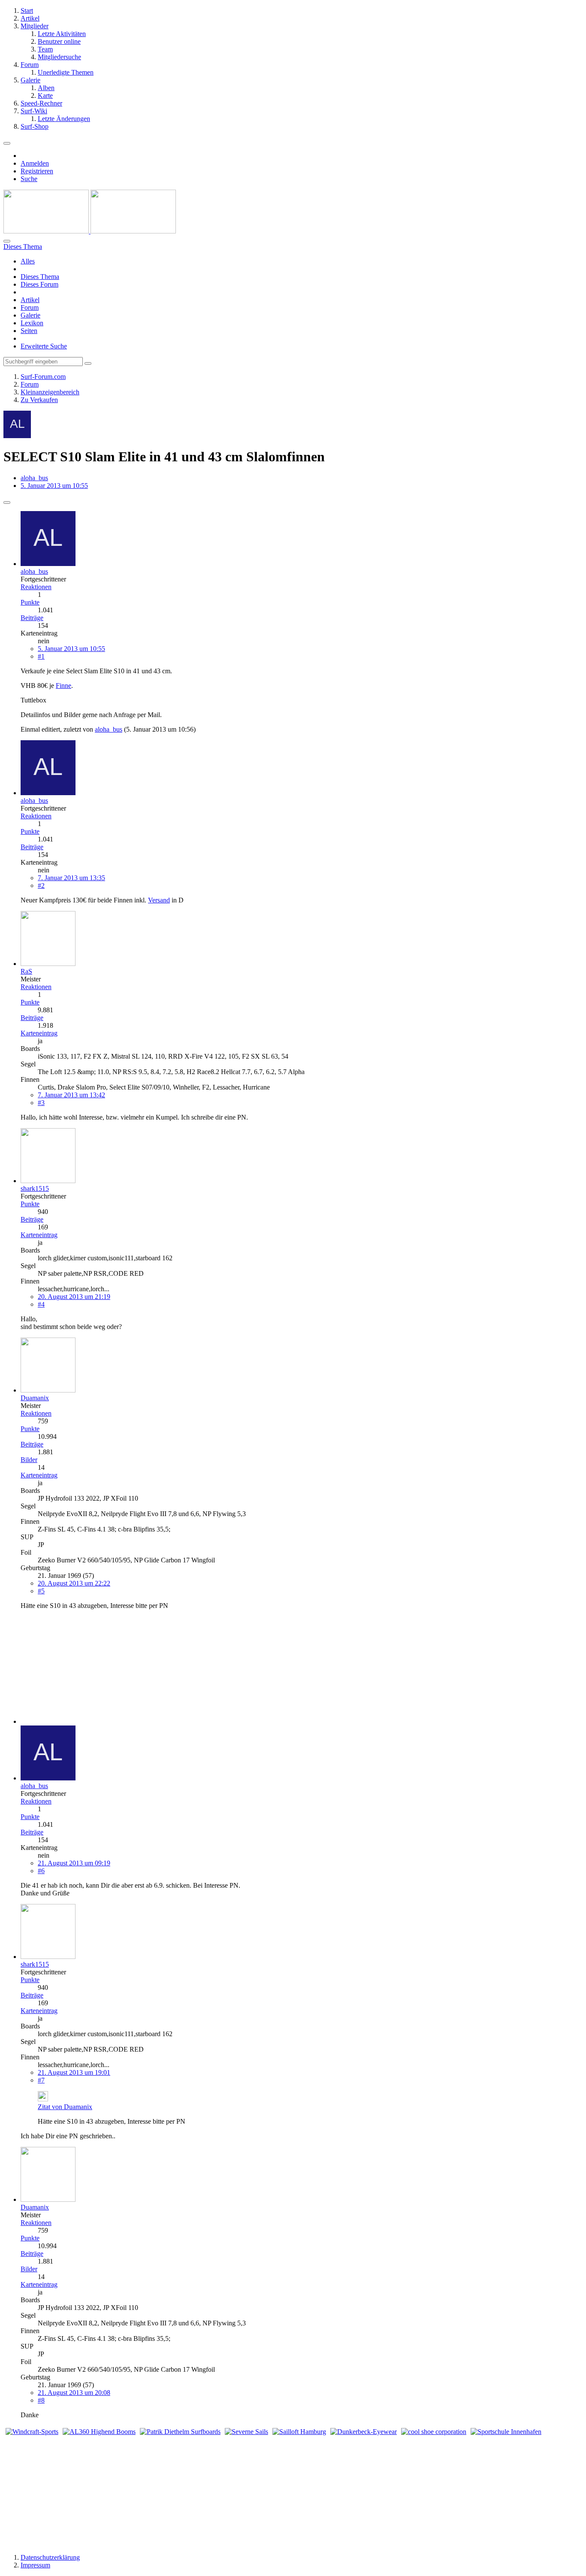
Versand (159, 900)
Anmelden (35, 163)
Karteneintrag (39, 1033)
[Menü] (7, 143)
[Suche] (7, 241)
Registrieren (37, 171)
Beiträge (32, 618)
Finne (63, 686)
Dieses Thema (40, 277)
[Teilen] (7, 502)
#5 (41, 1591)
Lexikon (32, 323)
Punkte (30, 602)
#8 (41, 2400)
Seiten (29, 331)
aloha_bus (34, 478)
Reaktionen (36, 587)
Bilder (29, 1460)
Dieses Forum (39, 284)
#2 (41, 885)
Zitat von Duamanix (65, 2107)
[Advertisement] (74, 1670)
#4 (41, 1304)
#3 (41, 1103)
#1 (41, 656)
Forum (30, 307)
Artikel (30, 300)
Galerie (30, 315)
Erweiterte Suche (44, 346)
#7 (41, 2080)
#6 (41, 1871)
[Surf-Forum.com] (90, 231)
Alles (28, 261)
